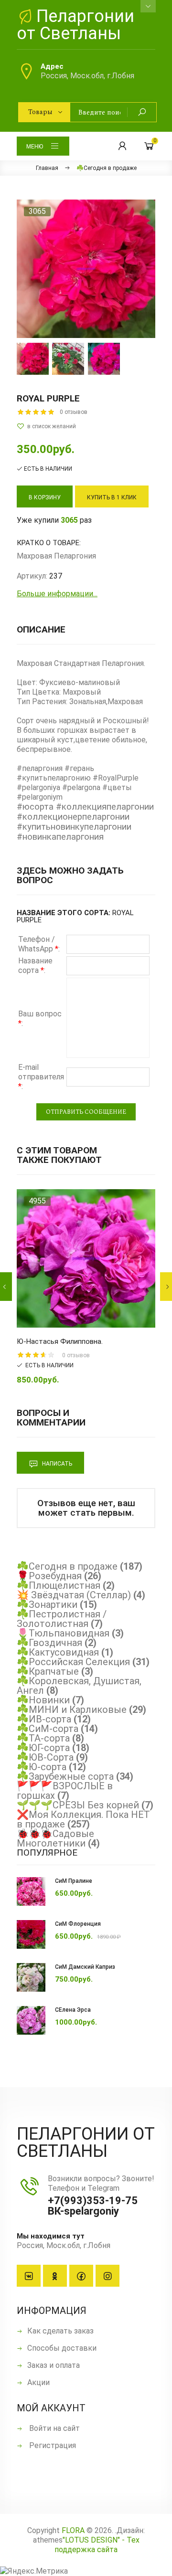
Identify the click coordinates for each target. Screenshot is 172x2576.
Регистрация (52, 2445)
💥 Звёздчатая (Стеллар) (74, 1595)
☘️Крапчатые (48, 1671)
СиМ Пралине (74, 1881)
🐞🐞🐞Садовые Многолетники (55, 1838)
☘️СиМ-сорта (48, 1729)
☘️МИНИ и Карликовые (72, 1710)
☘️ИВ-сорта (44, 1719)
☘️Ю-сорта (42, 1767)
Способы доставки (62, 2348)
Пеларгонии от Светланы (75, 25)
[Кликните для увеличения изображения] (86, 269)
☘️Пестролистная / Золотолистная (62, 1619)
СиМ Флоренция (78, 1924)
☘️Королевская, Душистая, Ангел (79, 1686)
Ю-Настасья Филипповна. (60, 1341)
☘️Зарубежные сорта (65, 1776)
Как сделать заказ (60, 2331)
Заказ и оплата (54, 2365)
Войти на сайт (54, 2428)
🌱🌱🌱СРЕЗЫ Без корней (78, 1805)
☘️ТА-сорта (43, 1738)
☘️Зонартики (47, 1605)
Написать (56, 1464)
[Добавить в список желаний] (86, 426)
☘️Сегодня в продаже (67, 1566)
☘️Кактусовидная (58, 1652)
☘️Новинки (43, 1700)
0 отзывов (74, 412)
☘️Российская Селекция (73, 1662)
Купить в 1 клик (112, 497)
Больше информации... (57, 594)
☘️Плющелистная (59, 1585)
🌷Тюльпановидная (63, 1633)
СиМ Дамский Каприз (85, 1967)
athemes (48, 2540)
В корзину (45, 497)
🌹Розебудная (49, 1576)
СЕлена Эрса (73, 2010)
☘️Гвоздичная (49, 1643)
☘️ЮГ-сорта (43, 1748)
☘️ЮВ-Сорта (45, 1757)
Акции (38, 2382)
